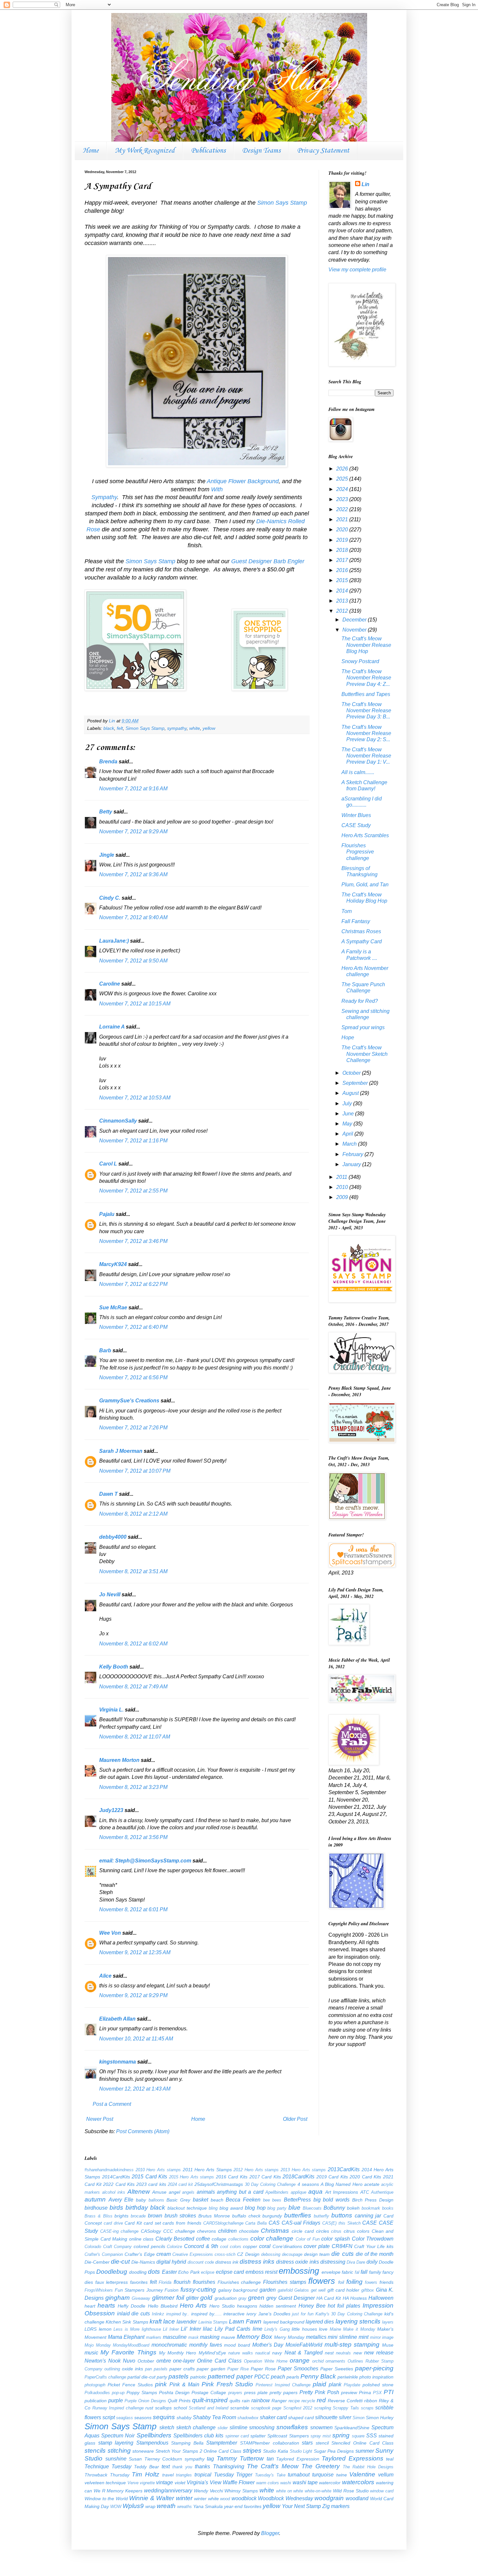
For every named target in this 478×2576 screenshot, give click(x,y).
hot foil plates (344, 2306)
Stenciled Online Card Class (362, 2443)
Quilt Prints (179, 2401)
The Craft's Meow (273, 2466)
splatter (258, 2436)
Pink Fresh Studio (227, 2384)
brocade (138, 2216)
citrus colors (357, 2231)
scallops (163, 2408)
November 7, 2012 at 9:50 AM (133, 961)
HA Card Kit (329, 2298)
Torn (347, 911)
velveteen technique (105, 2483)
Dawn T (108, 1494)
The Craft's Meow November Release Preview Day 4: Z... (366, 678)
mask (193, 2337)
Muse (388, 2345)
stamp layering (116, 2443)
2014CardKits (116, 2177)
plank (335, 2385)
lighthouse (151, 2329)
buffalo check (246, 2216)
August (351, 1093)
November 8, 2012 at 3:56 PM (133, 1837)
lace (169, 2321)
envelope (331, 2272)
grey (271, 2298)
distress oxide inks (297, 2262)
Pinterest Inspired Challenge (283, 2385)
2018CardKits (299, 2177)
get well (318, 2290)
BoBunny (334, 2208)
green (256, 2298)
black (109, 728)
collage (219, 2239)
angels (188, 2192)
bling (213, 2208)
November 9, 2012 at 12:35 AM (135, 1952)
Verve (133, 2483)
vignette (147, 2483)
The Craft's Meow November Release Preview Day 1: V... (366, 756)
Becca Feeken (243, 2200)
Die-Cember (97, 2262)
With (217, 489)
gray (242, 2298)
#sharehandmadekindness (109, 2170)
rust (149, 2408)
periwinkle (348, 2377)
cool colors (231, 2247)
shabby (184, 2418)
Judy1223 (111, 1810)
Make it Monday (359, 2329)
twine (342, 2475)
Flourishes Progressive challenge (358, 852)
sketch (167, 2427)
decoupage (292, 2254)
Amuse (159, 2192)
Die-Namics (143, 2262)
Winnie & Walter (152, 2498)
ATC (365, 2192)
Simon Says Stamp (282, 203)
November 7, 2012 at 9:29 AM (133, 831)
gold (206, 2298)
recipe (294, 2401)
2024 (343, 489)
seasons (143, 2418)
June (349, 1114)
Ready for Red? (360, 1001)
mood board (237, 2345)
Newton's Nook (103, 2361)
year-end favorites (243, 2506)
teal (390, 2459)
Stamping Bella (187, 2443)
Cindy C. (110, 898)
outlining (112, 2369)
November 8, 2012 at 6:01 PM (133, 1909)
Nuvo (129, 2361)
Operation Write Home (266, 2361)
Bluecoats (312, 2208)
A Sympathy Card (362, 941)
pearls (293, 2377)
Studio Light (301, 2451)
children (227, 2231)
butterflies (298, 2215)
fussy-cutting (198, 2290)
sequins (164, 2417)
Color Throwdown (373, 2239)
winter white (206, 2499)
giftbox (368, 2290)
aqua (315, 2192)
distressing (333, 2262)
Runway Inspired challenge (118, 2408)
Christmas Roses (361, 931)
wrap (150, 2506)
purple (116, 2400)
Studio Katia (276, 2451)
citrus (336, 2231)
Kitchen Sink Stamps (127, 2322)
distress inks (257, 2262)
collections (238, 2239)
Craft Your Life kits (374, 2246)
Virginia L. (111, 1710)
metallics (316, 2337)
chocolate (249, 2231)
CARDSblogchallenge (223, 2223)
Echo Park (189, 2272)
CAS (274, 2223)
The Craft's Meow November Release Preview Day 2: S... (366, 733)
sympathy (177, 728)
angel (174, 2192)
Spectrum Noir (118, 2436)
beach (217, 2200)
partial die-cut (141, 2377)
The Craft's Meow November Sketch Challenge (365, 1054)
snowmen (321, 2427)
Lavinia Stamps (213, 2322)
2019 (343, 540)
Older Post (295, 2119)
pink (161, 2384)
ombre (164, 2361)
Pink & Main (184, 2385)
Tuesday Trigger (233, 2475)
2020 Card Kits (365, 2177)
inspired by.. (178, 2314)
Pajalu (107, 1214)
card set (152, 2223)
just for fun (303, 2314)
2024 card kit (180, 2184)
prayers (235, 2393)
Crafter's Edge (139, 2254)
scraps (367, 2408)
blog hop (255, 2208)
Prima (365, 2392)
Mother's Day (268, 2345)
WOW (116, 2507)
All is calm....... (358, 772)
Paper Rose (263, 2369)
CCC (168, 2231)
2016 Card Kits (232, 2177)
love (323, 2329)
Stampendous (152, 2443)
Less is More (126, 2329)
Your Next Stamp (301, 2506)
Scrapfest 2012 (298, 2408)
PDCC (262, 2377)
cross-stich (225, 2254)
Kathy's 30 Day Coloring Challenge (349, 2314)
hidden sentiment (278, 2306)
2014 (343, 591)
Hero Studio (222, 2306)
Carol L (108, 1164)
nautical (263, 2353)
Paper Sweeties (337, 2369)
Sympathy (104, 497)
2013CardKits (344, 2169)
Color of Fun (308, 2239)
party (162, 2377)
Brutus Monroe (214, 2216)
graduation (226, 2298)
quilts (235, 2401)
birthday (137, 2208)
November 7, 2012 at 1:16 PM (133, 1141)
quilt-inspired (210, 2400)
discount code (201, 2262)
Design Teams (261, 151)
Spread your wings (363, 1027)
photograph (95, 2385)
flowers (322, 2281)
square (358, 2436)
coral (265, 2246)
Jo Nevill (110, 1595)
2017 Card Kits (265, 2177)
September (356, 1083)
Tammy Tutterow (240, 2458)
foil (341, 2282)
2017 (343, 560)
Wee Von (110, 1933)
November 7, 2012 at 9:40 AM (133, 917)
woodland (357, 2498)
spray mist (321, 2436)
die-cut (120, 2262)
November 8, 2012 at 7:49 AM (133, 1687)
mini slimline (342, 2337)
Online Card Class (219, 2361)
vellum (386, 2475)
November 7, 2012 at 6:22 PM (133, 1284)
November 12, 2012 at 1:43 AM (135, 2089)
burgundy (272, 2216)
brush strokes (180, 2216)
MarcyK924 (113, 1264)
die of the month (375, 2254)
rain (246, 2401)
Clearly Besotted (175, 2239)
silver (345, 2417)
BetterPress (297, 2200)
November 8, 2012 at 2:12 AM (133, 1514)
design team (317, 2254)
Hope (348, 1037)
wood (225, 2499)
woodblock (244, 2498)
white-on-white (318, 2491)
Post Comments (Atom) (143, 2131)
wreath (166, 2506)
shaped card (301, 2418)
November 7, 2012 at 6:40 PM (133, 1327)
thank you (182, 2467)
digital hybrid (171, 2262)
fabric (347, 2272)
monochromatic (169, 2345)
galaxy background (238, 2290)
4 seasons (308, 2184)
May (348, 1124)
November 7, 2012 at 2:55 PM (133, 1191)
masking (210, 2337)
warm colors (268, 2483)
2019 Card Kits (332, 2177)
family (375, 2272)
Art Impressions (342, 2192)
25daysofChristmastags (219, 2184)
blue (294, 2208)
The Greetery (321, 2466)
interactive (234, 2314)
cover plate (317, 2246)
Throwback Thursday (107, 2475)
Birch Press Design (373, 2200)
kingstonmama (118, 2062)
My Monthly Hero (178, 2353)
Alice (106, 1976)
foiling (354, 2282)
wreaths (185, 2507)
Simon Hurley (380, 2418)
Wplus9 (133, 2506)
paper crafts (182, 2369)
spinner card (237, 2436)
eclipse (208, 2272)
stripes (252, 2451)
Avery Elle (121, 2200)
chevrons (206, 2231)
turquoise (323, 2475)
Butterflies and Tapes (366, 694)
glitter (192, 2298)
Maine (335, 2329)
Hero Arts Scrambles (365, 835)
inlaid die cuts (133, 2314)
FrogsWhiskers (99, 2290)
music (91, 2353)
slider (223, 2428)
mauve (228, 2337)
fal (357, 2272)
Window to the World (106, 2499)
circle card (303, 2231)
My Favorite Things (128, 2352)
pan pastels (156, 2369)
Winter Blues (356, 815)
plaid (319, 2384)
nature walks (241, 2353)
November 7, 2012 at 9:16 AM (133, 789)
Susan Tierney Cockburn (155, 2459)
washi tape (305, 2482)
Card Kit (133, 2223)
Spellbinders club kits (198, 2436)
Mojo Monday (98, 2345)
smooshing (262, 2427)
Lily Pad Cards (232, 2329)
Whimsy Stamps (241, 2491)
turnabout (299, 2475)
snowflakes (292, 2427)
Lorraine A (112, 1027)
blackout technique (187, 2208)
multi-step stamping (352, 2344)
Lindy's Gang (277, 2329)
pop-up (118, 2393)
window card (382, 2491)
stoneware (143, 2451)
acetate (372, 2184)
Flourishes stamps (285, 2282)
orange (300, 2360)
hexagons (247, 2306)
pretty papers (284, 2392)
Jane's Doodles (274, 2314)
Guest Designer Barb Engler (268, 561)
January (352, 1164)
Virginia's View (204, 2482)
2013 (343, 601)
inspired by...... (206, 2314)
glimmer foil (168, 2298)
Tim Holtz (146, 2474)
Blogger (270, 2533)
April (348, 1134)
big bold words (332, 2200)
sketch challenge (196, 2427)
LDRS (91, 2329)
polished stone (378, 2385)
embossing (299, 2271)
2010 (343, 1187)
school (180, 2408)
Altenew (139, 2192)
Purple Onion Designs (145, 2401)
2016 (343, 570)
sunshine (116, 2459)
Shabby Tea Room (214, 2417)
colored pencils (149, 2246)
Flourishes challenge (239, 2282)
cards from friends (182, 2223)
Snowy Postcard (360, 661)
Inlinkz (158, 2314)
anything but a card (240, 2192)
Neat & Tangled (304, 2353)
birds (116, 2208)
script (109, 2417)
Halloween (381, 2298)
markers (154, 2337)
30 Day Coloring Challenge (270, 2184)
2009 (343, 1197)
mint (364, 2337)
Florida (165, 2282)
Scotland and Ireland (208, 2408)
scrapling (323, 2408)
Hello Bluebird (163, 2306)
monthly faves (206, 2345)
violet (180, 2483)
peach (278, 2377)
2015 (343, 580)
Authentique (382, 2192)
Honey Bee (312, 2306)
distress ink (227, 2262)
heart (90, 2306)
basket (200, 2200)
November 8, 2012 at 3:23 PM (133, 1787)
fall (364, 2272)
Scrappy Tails (346, 2408)
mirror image (382, 2337)
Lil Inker (171, 2329)
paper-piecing (374, 2368)
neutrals (343, 2353)
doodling (138, 2272)
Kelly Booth (114, 1667)
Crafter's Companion (104, 2254)
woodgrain (329, 2498)
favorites (139, 2282)
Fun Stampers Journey (139, 2290)
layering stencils (358, 2321)
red (321, 2400)
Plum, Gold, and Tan (365, 885)
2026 (343, 469)
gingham (118, 2298)
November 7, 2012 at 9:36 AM (133, 874)
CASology (151, 2231)
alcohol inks (114, 2192)
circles (323, 2231)
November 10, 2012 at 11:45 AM (136, 2039)
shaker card (273, 2417)
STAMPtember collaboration (270, 2443)
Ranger (279, 2401)
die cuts (342, 2254)
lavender (187, 2322)
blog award (231, 2208)
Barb (105, 1350)
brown (155, 2216)
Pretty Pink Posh (319, 2392)
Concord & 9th (201, 2246)
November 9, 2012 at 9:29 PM (133, 1995)
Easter (169, 2272)
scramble (240, 2408)
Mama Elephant (126, 2337)
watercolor (330, 2483)
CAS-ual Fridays (301, 2223)
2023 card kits (151, 2184)
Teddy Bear (146, 2467)
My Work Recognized (145, 151)
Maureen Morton (119, 1760)
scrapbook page (266, 2408)
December (355, 620)
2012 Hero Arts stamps (256, 2170)
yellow (209, 728)
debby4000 (113, 1537)
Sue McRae (113, 1308)
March (350, 1144)
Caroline (110, 984)
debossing (271, 2254)
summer (365, 2451)
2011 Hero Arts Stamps (207, 2170)
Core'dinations (287, 2246)
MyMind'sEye (212, 2353)
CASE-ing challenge (119, 2231)
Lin (365, 184)
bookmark (371, 2208)
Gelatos (302, 2290)
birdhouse (96, 2208)
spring (341, 2435)
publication (96, 2401)
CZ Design (248, 2254)
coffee (203, 2239)
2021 (343, 519)
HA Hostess (355, 2298)
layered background (284, 2322)
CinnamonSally (118, 1121)
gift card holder (343, 2290)
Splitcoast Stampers (288, 2436)
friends (386, 2282)
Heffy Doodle (132, 2306)
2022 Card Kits (119, 2184)
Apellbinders (277, 2192)
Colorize (174, 2247)
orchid (318, 2361)
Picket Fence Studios (130, 2385)
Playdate (352, 2385)
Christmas (275, 2231)
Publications (208, 151)
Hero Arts (193, 2305)
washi (286, 2483)
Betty (106, 812)
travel (168, 2475)
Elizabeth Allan (117, 2019)
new (358, 2353)
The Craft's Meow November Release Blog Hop (366, 645)
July (348, 1104)
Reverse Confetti (345, 2401)
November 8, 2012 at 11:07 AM (135, 1737)
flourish (182, 2282)
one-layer (184, 2361)
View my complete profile (357, 270)
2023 (343, 499)
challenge (185, 2231)
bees (277, 2200)
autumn (95, 2199)
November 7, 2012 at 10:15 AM (135, 1004)
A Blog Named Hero (342, 2184)
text (166, 2467)
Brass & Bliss (99, 2216)
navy (277, 2353)
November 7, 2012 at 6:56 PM (133, 1377)
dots (154, 2272)
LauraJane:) (114, 941)
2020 (343, 530)
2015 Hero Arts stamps (192, 2177)
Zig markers (336, 2506)
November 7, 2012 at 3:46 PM (133, 1241)
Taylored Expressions (352, 2458)
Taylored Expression (298, 2459)
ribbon (371, 2401)
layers (388, 2322)
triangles (184, 2475)
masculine (175, 2337)
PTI (389, 2392)
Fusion (172, 2290)
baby (141, 2200)
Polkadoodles (97, 2393)
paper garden (211, 2369)
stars (307, 2443)
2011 (342, 1177)
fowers (371, 2282)
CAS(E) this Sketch (341, 2223)
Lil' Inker (191, 2329)
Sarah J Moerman (121, 1451)
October (352, 1073)
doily (372, 2262)
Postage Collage (209, 2392)
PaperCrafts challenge (105, 2377)
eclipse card (230, 2272)
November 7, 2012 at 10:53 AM (135, 1098)
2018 (343, 550)
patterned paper (230, 2376)
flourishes (204, 2282)
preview (349, 2392)
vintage (165, 2482)
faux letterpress (112, 2282)
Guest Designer (297, 2298)
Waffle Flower (239, 2482)
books (388, 2208)
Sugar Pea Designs (334, 2451)
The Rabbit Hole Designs (368, 2467)
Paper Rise (238, 2369)
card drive (113, 2223)
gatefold (285, 2290)
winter (184, 2498)
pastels (179, 2376)
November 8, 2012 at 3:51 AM (133, 1571)
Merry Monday (289, 2337)
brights (121, 2216)
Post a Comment (112, 2104)
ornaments (335, 2361)
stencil (322, 2443)
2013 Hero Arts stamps (303, 2170)
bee (266, 2200)
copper (250, 2246)
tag (210, 2459)
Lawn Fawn (245, 2321)
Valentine (362, 2474)
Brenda (108, 762)
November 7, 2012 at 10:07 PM (135, 1471)
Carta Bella (256, 2223)
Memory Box (255, 2337)
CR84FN (342, 2246)
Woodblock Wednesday (285, 2498)
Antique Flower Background (243, 481)
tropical (203, 2475)
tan (270, 2459)
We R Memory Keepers (118, 2491)
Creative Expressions (193, 2254)
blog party (277, 2208)
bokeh (353, 2208)
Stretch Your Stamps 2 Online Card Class (198, 2451)
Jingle (107, 855)
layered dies (320, 2322)
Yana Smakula (208, 2506)
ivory (251, 2314)
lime (258, 2329)
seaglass (125, 2418)
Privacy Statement (323, 151)
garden (268, 2290)
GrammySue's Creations (129, 1401)
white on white (290, 2491)
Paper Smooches (298, 2369)
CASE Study (356, 825)
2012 (343, 611)
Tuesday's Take (270, 2475)
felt (120, 728)
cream (164, 2254)
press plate (256, 2392)
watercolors (358, 2482)
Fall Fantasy (356, 921)
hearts (106, 2305)
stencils (95, 2451)
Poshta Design (174, 2392)
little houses (304, 2329)
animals (206, 2192)
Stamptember (222, 2443)
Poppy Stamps (142, 2392)
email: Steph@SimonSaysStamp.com (145, 1861)
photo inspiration (376, 2377)
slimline (239, 2427)
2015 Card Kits (149, 2177)
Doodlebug (112, 2272)
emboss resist (261, 2272)
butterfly (321, 2216)
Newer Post (100, 2119)
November (355, 630)
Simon (358, 2418)
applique (299, 2192)
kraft (156, 2321)
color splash (336, 2239)
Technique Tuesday (108, 2467)
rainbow (261, 2400)
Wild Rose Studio (351, 2491)
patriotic (198, 2377)
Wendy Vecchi (208, 2491)
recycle (308, 2401)
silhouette (326, 2417)
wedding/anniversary (168, 2491)
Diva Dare (356, 2262)
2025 (343, 479)
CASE (370, 2223)
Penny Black (318, 2376)
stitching (119, 2451)
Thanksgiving (229, 2467)
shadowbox (248, 2418)
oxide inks (133, 2369)
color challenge (272, 2238)
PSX (377, 2393)
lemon (105, 2329)
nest (329, 2353)
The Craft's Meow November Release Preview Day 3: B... (366, 710)
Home (91, 151)
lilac (208, 2329)
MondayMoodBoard (131, 2345)
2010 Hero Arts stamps (158, 2170)
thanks (202, 2467)
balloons (156, 2200)
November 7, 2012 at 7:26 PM (133, 1428)
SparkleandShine (352, 2428)
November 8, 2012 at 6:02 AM (133, 1644)
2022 (343, 509)
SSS (372, 2436)
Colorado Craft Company (108, 2247)
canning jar (368, 2216)
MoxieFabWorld (304, 2345)
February (353, 1154)
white (195, 728)
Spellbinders (154, 2435)
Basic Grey (178, 2200)
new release (379, 2353)
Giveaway (141, 2298)
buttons (342, 2215)
